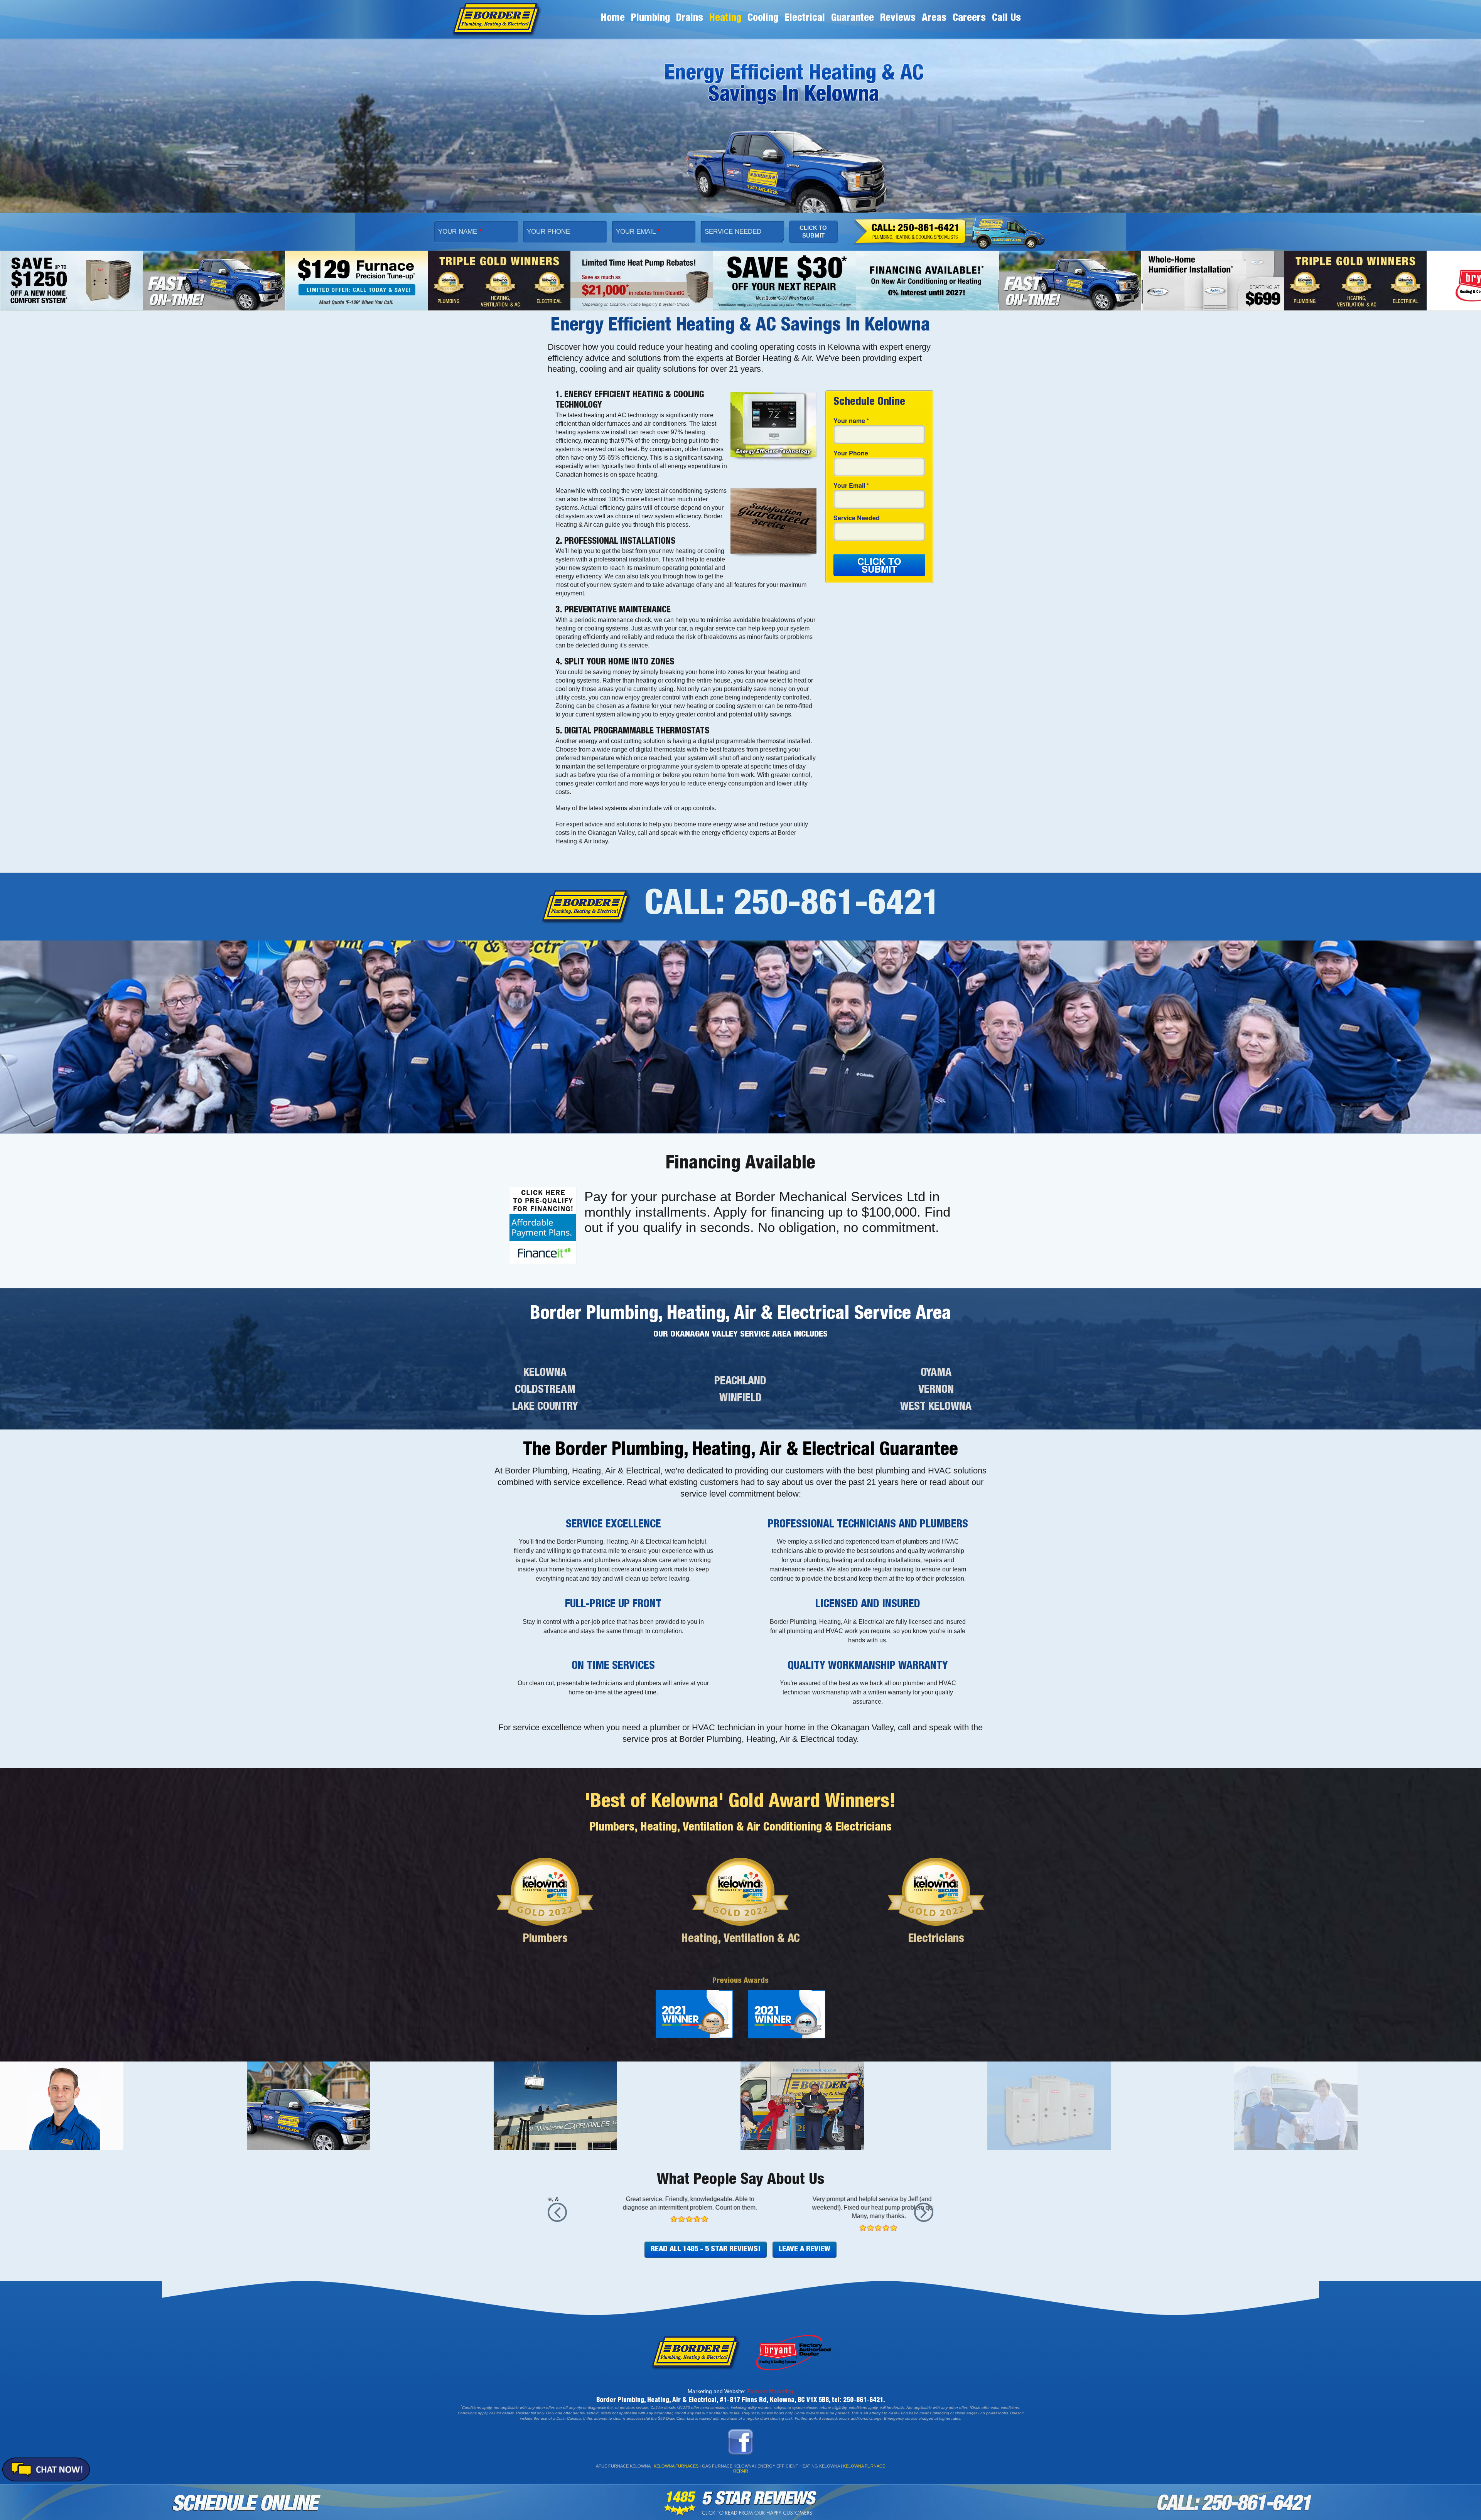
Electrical (805, 19)
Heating (725, 19)
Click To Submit (813, 232)
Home (613, 19)
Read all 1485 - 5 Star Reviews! (706, 2256)
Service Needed (733, 232)
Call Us (1006, 19)
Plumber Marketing (770, 2397)
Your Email (638, 232)
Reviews (898, 19)
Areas (934, 19)
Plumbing (650, 19)
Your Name (460, 232)
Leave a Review (805, 2256)
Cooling (763, 19)
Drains (690, 19)
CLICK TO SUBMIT (879, 565)
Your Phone (548, 232)
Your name (851, 421)
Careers (969, 19)
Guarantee (853, 19)
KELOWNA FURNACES (676, 2472)
